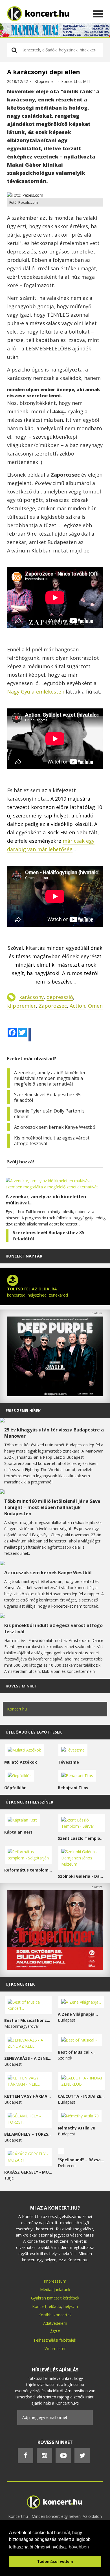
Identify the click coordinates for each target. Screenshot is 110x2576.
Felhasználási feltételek (55, 2340)
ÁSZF (55, 2332)
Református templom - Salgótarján (28, 1870)
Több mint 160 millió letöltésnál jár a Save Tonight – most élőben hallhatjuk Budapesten (52, 1507)
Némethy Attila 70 (76, 2128)
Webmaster (55, 2349)
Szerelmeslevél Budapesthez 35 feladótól (47, 1097)
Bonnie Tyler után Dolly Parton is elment (49, 1114)
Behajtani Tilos (73, 1788)
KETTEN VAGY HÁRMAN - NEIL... (28, 2096)
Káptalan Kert (18, 1832)
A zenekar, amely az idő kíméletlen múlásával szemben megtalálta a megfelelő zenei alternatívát (50, 1078)
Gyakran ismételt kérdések (55, 2298)
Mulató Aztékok (21, 1762)
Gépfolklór (15, 1788)
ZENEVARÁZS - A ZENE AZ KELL (28, 2058)
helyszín (71, 2306)
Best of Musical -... (77, 2052)
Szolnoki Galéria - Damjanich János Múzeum (82, 1876)
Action (77, 1006)
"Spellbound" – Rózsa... (81, 2160)
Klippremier (45, 81)
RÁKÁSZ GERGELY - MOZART (28, 2172)
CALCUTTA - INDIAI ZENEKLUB (82, 2096)
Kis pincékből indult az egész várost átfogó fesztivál (52, 1141)
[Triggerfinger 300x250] (55, 1968)
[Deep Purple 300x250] (55, 1395)
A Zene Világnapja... (78, 2014)
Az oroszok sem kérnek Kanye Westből (55, 1127)
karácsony (31, 997)
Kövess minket (21, 1686)
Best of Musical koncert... (28, 2020)
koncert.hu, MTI (76, 81)
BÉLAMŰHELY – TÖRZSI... (28, 2134)
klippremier (21, 1006)
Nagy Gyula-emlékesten (36, 692)
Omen (95, 1006)
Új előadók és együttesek (34, 1732)
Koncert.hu (17, 1709)
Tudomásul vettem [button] (55, 2561)
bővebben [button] (79, 2547)
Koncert (39, 2306)
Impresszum (55, 2281)
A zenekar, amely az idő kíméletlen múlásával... (46, 1200)
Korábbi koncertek (55, 2315)
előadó (55, 2306)
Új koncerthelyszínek (29, 1802)
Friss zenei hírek (23, 1411)
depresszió (60, 997)
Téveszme (68, 1762)
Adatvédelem (55, 2323)
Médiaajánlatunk (55, 2290)
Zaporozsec (53, 1006)
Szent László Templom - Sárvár (82, 1838)
